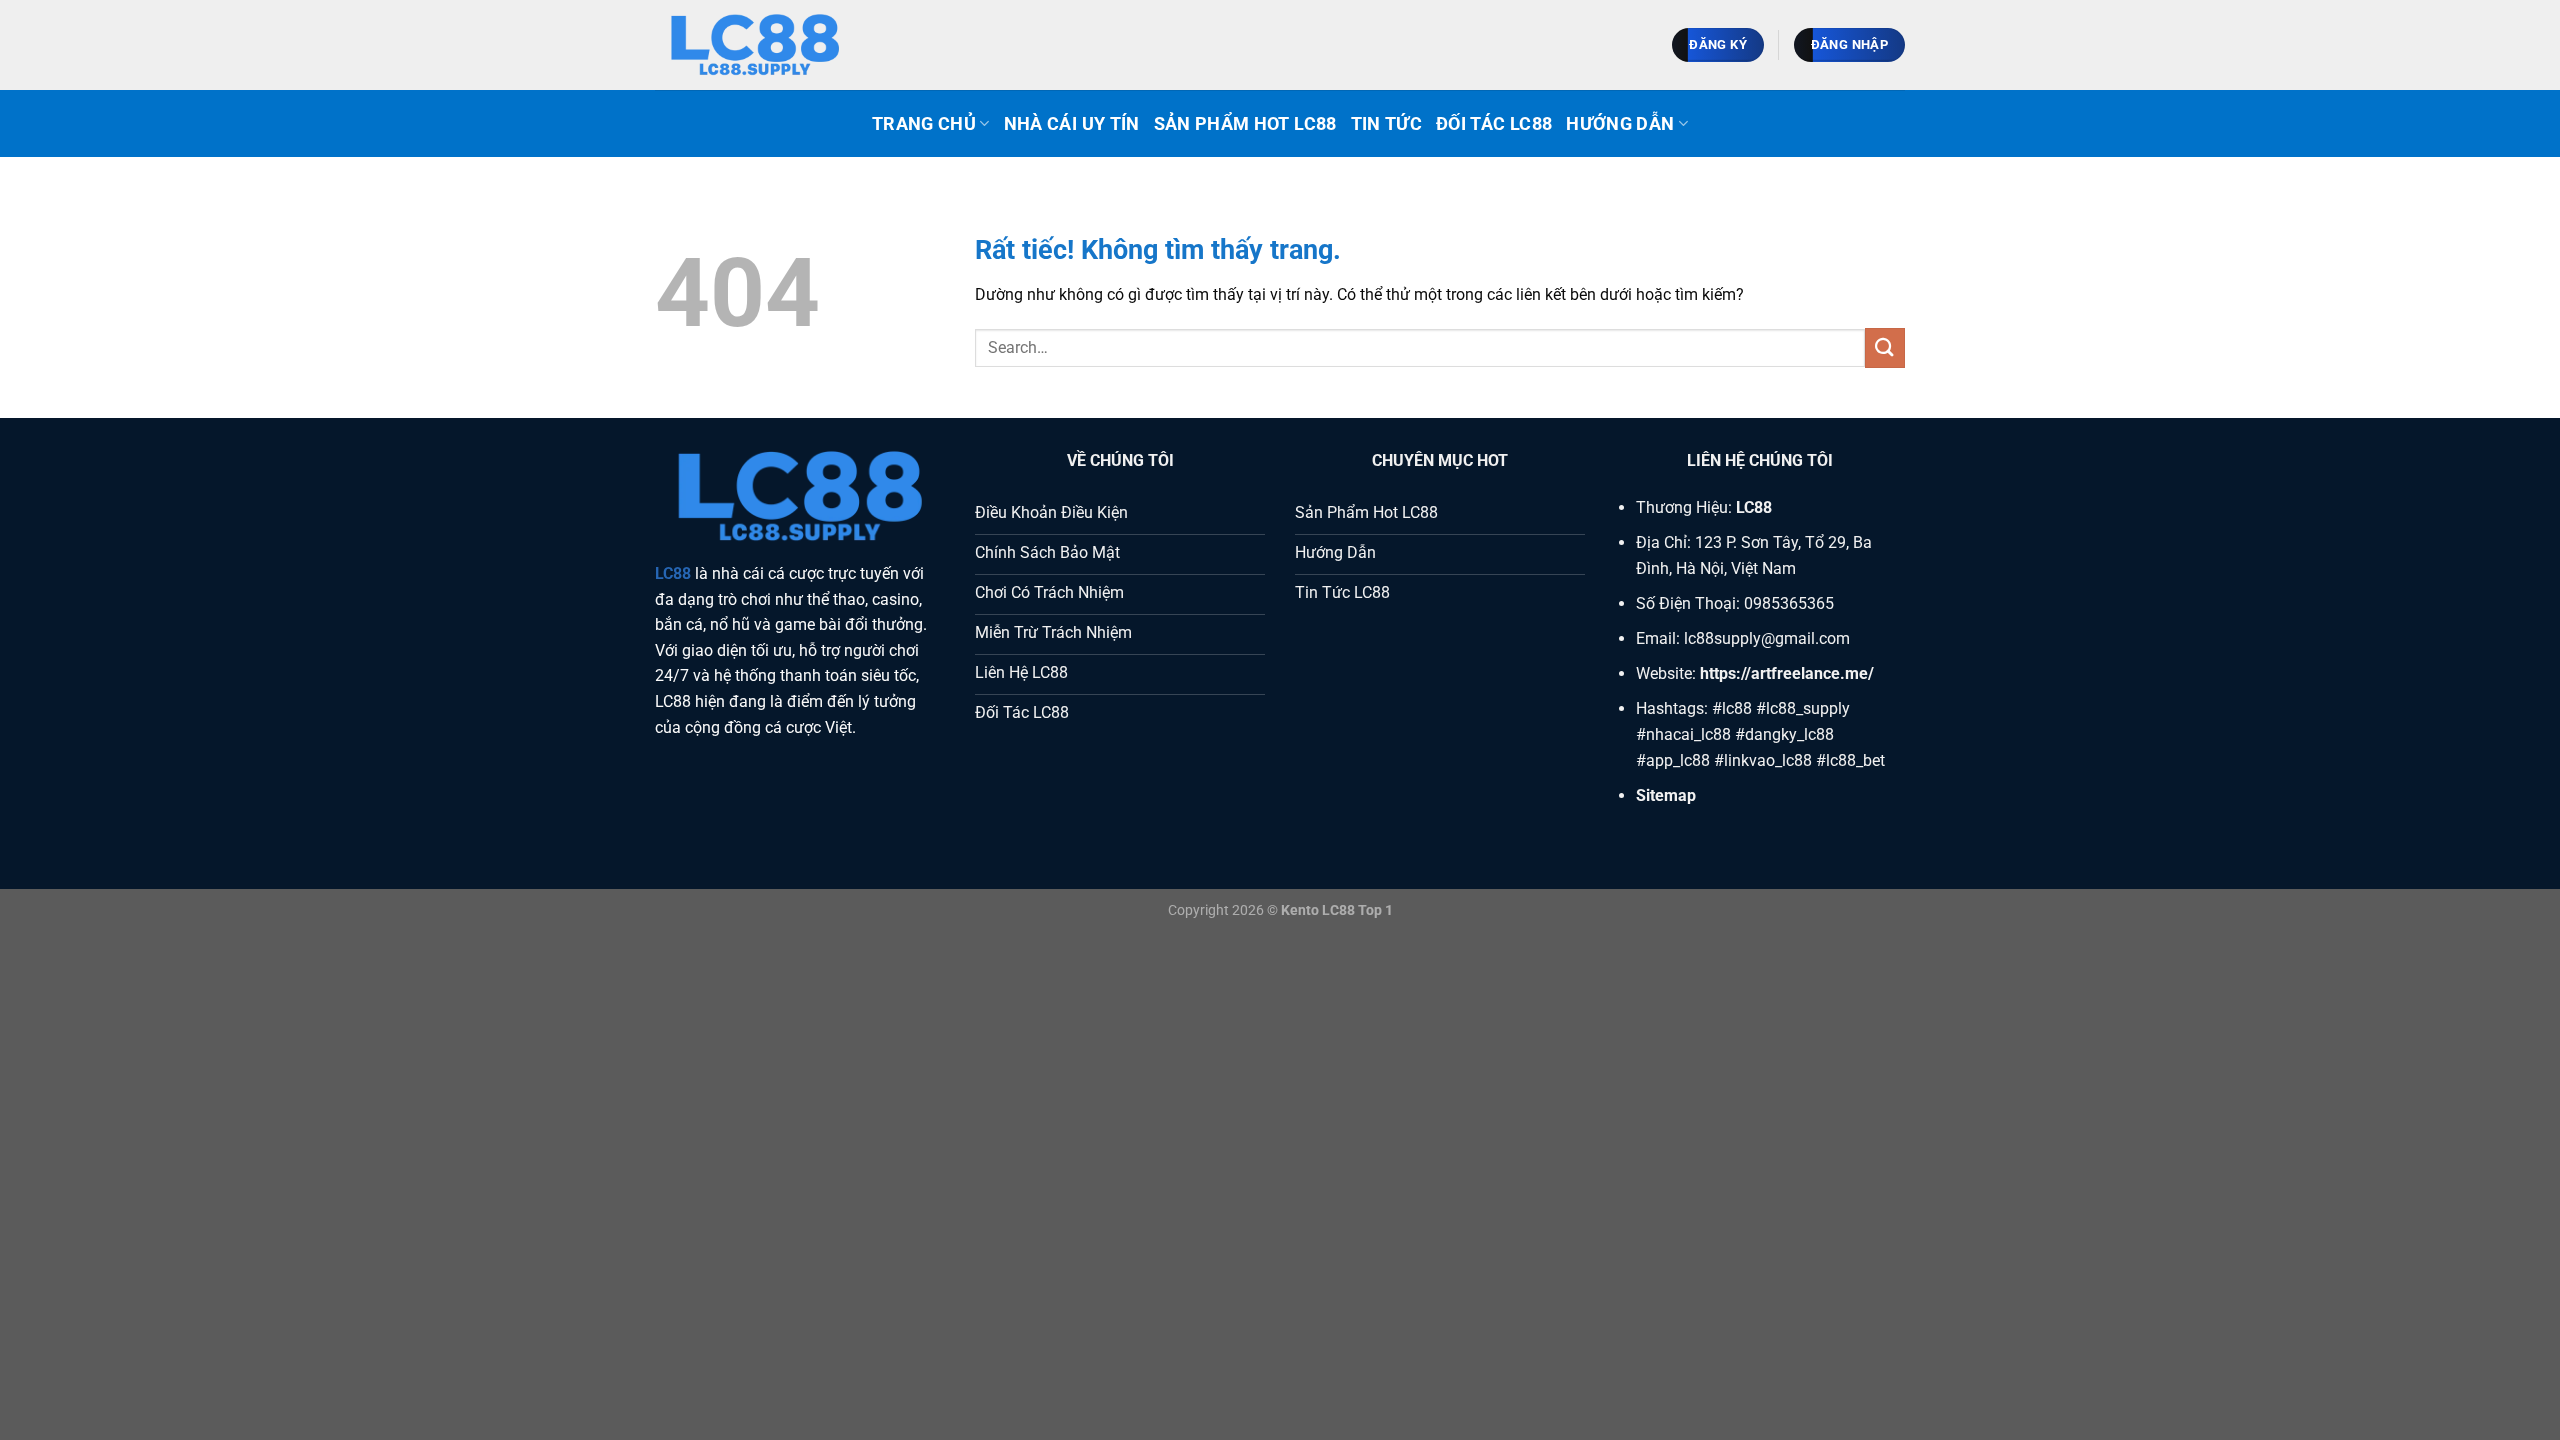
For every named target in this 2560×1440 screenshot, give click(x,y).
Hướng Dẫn (1620, 124)
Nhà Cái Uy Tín (1072, 124)
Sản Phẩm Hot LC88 (1245, 124)
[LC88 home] (755, 45)
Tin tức (1386, 124)
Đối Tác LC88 (1494, 124)
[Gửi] (1885, 347)
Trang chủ (924, 124)
